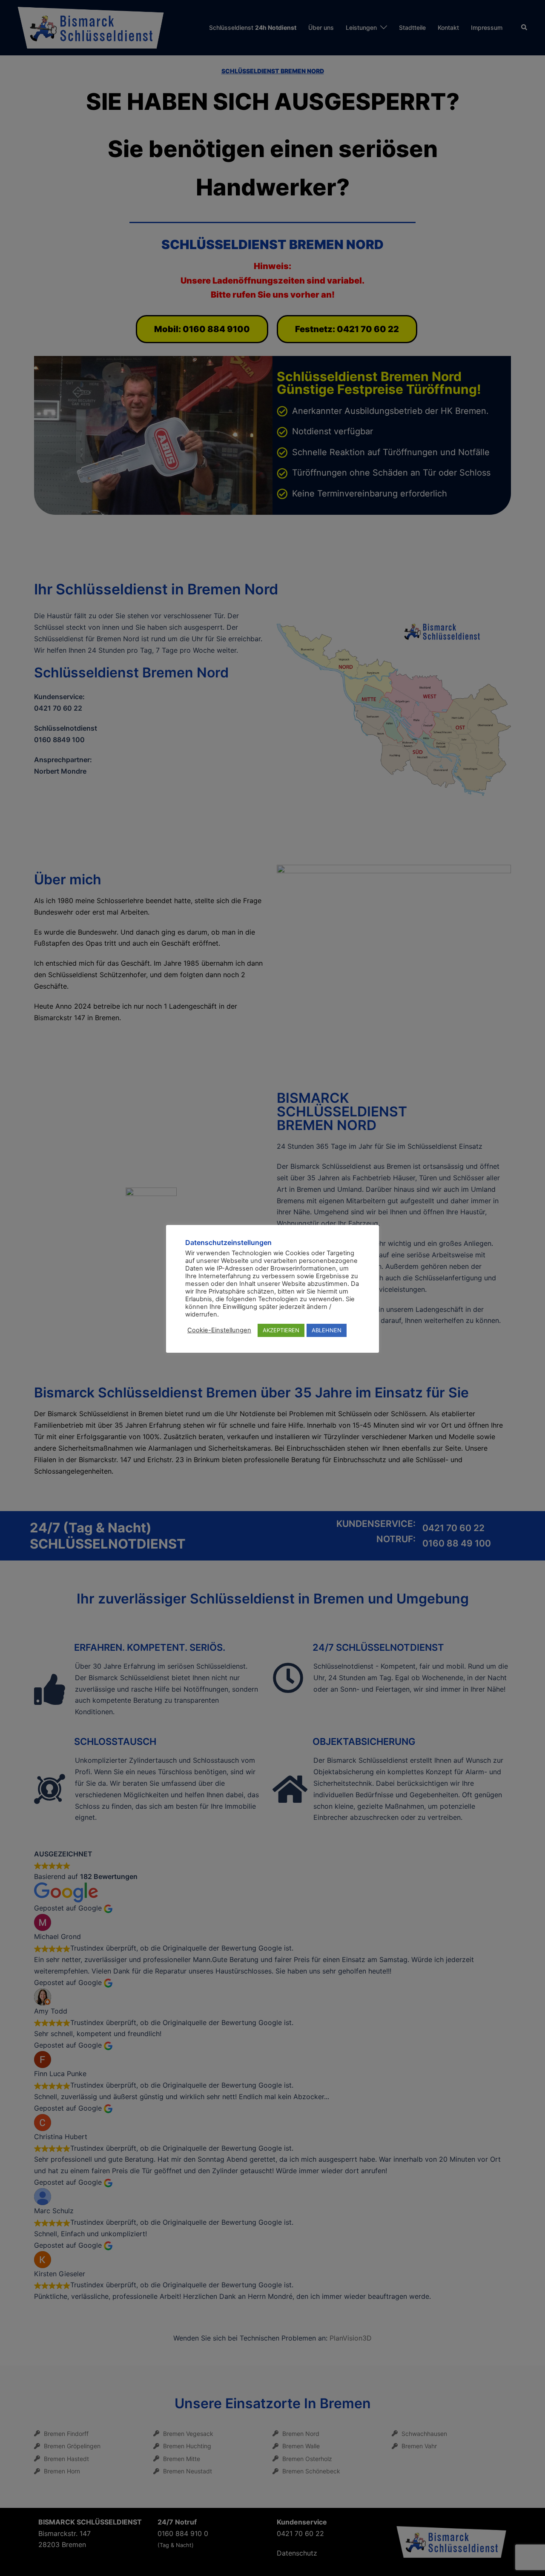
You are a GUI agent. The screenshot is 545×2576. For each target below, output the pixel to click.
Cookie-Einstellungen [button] (219, 1330)
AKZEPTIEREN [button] (281, 1330)
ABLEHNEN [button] (327, 1330)
